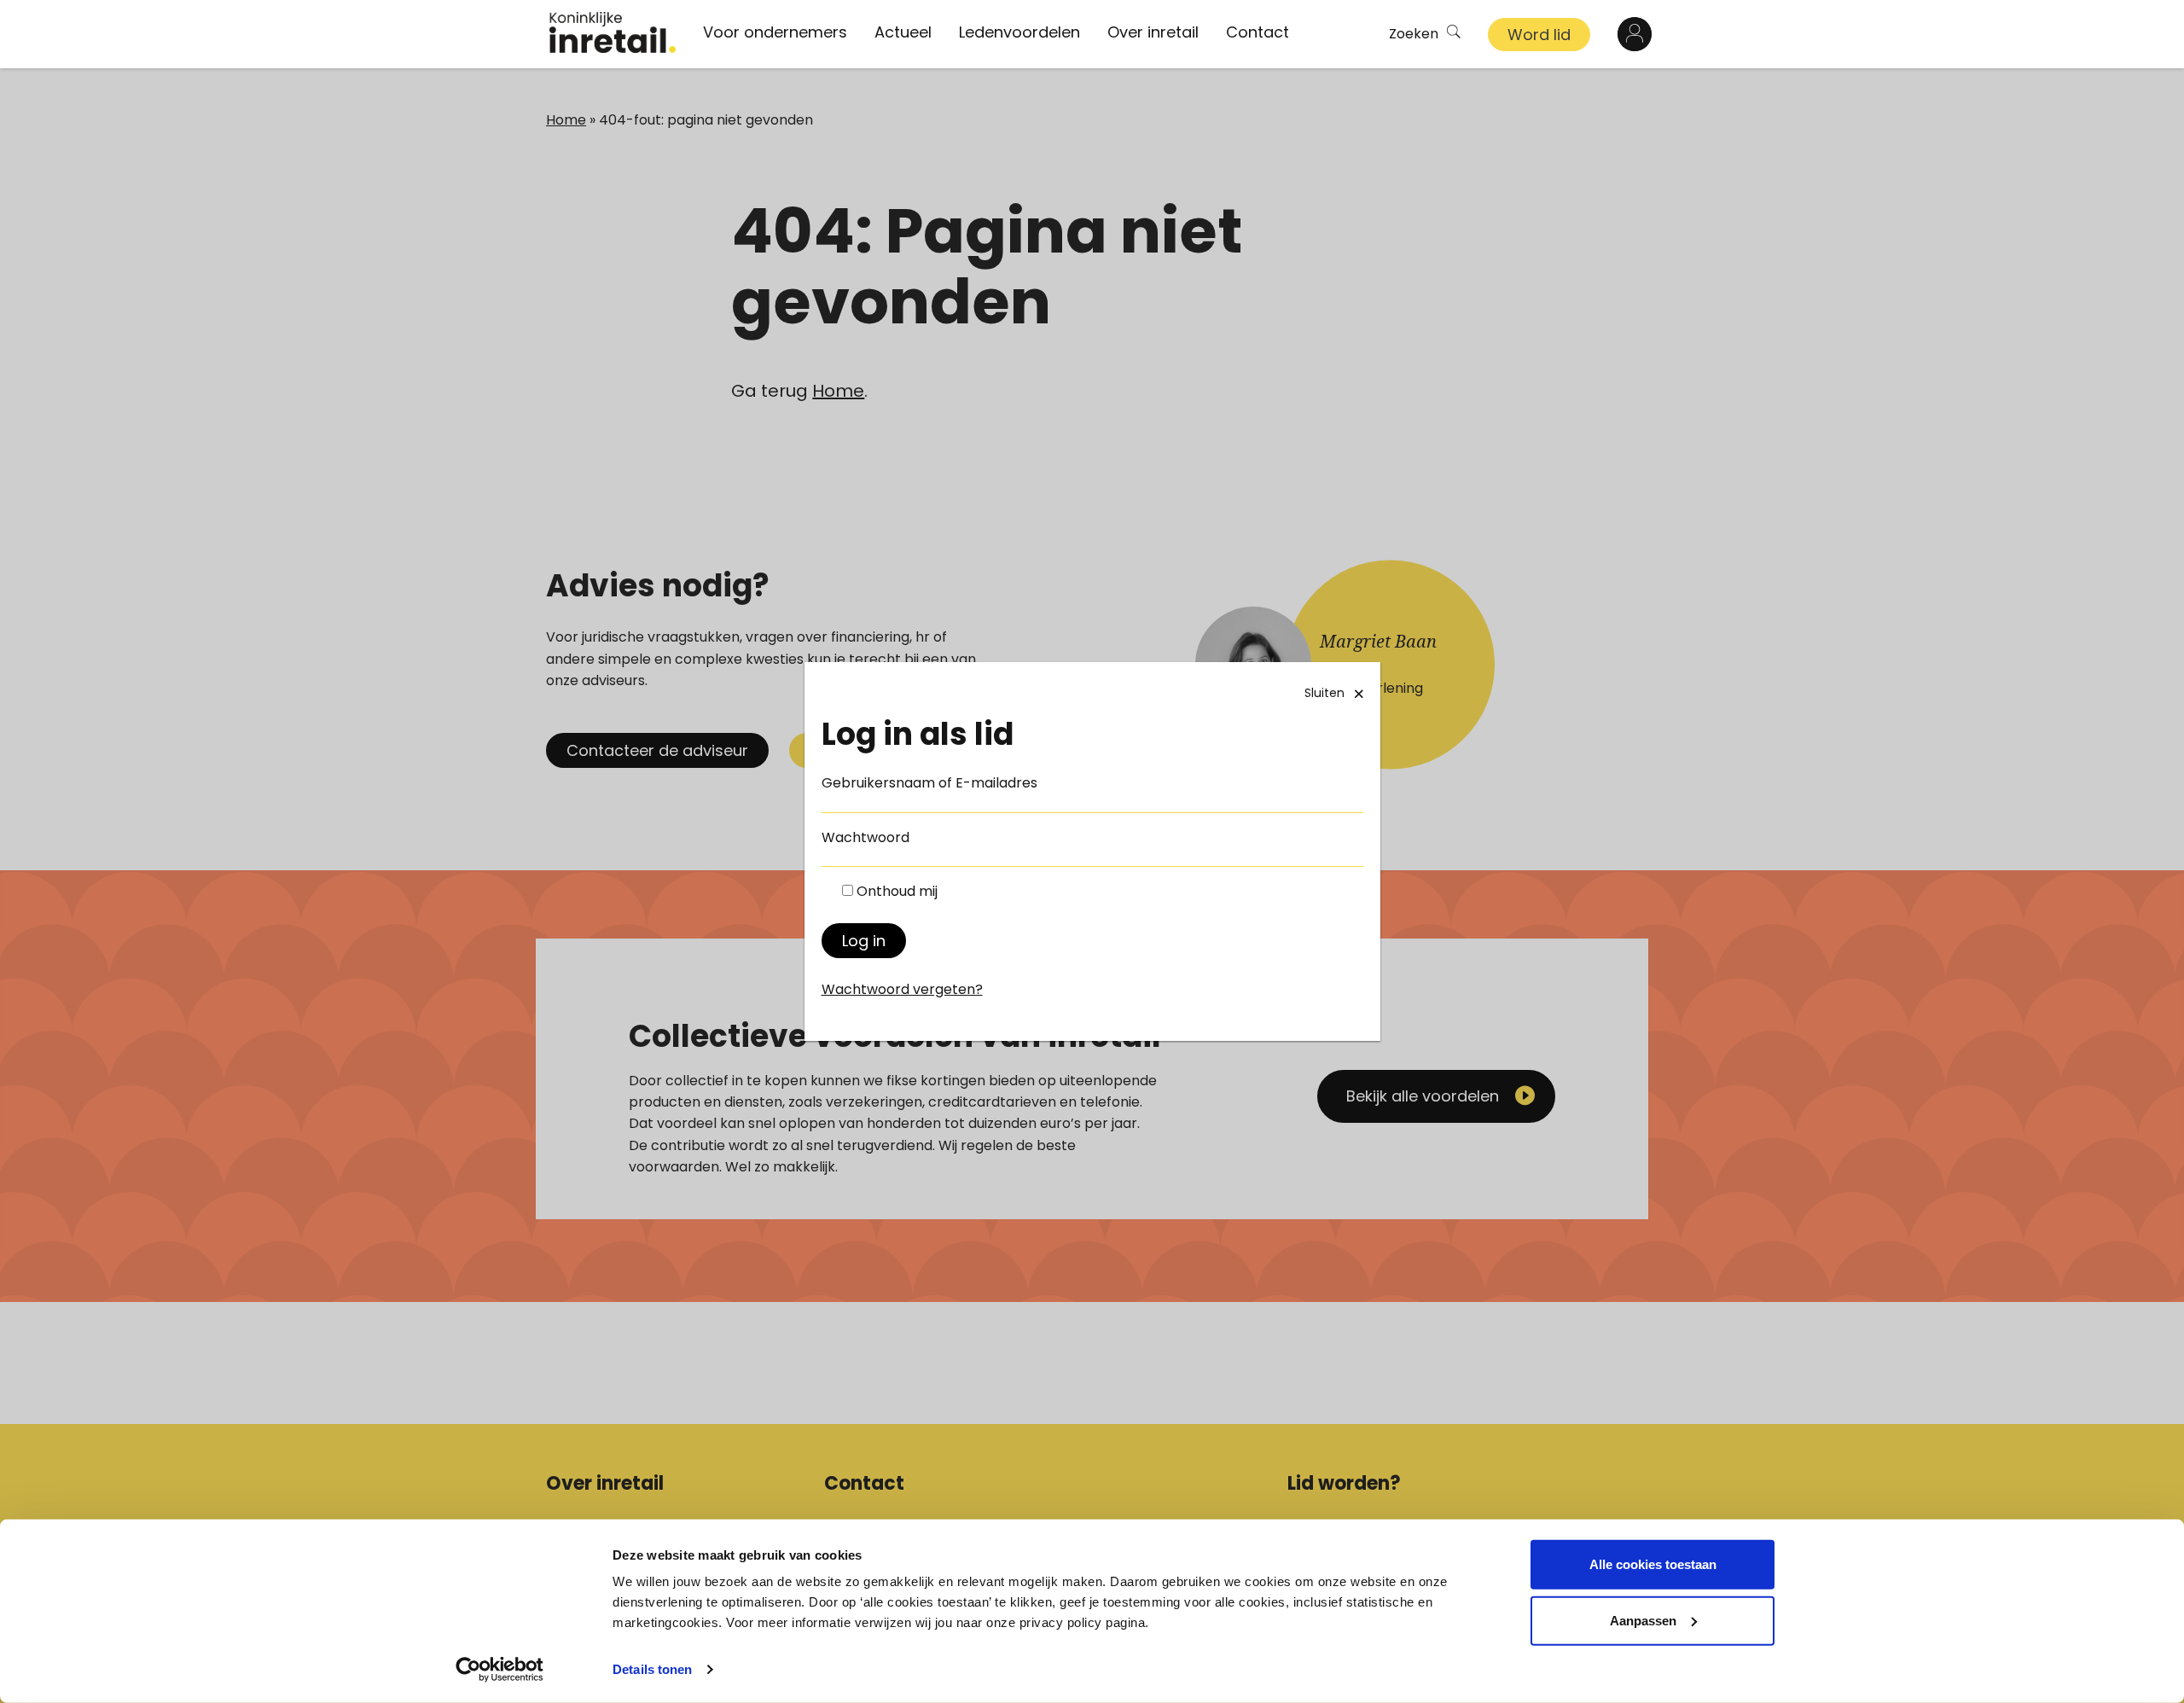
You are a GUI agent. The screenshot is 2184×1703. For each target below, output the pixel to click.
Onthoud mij (897, 891)
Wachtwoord (865, 837)
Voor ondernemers (775, 32)
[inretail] (613, 32)
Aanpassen (1643, 1620)
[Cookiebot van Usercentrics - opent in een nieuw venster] (500, 1670)
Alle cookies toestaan (1653, 1564)
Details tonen (652, 1669)
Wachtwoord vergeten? (902, 989)
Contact (1258, 32)
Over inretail (1153, 32)
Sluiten (1324, 693)
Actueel (903, 32)
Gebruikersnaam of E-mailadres (929, 783)
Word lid (1539, 35)
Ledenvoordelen (1019, 32)
